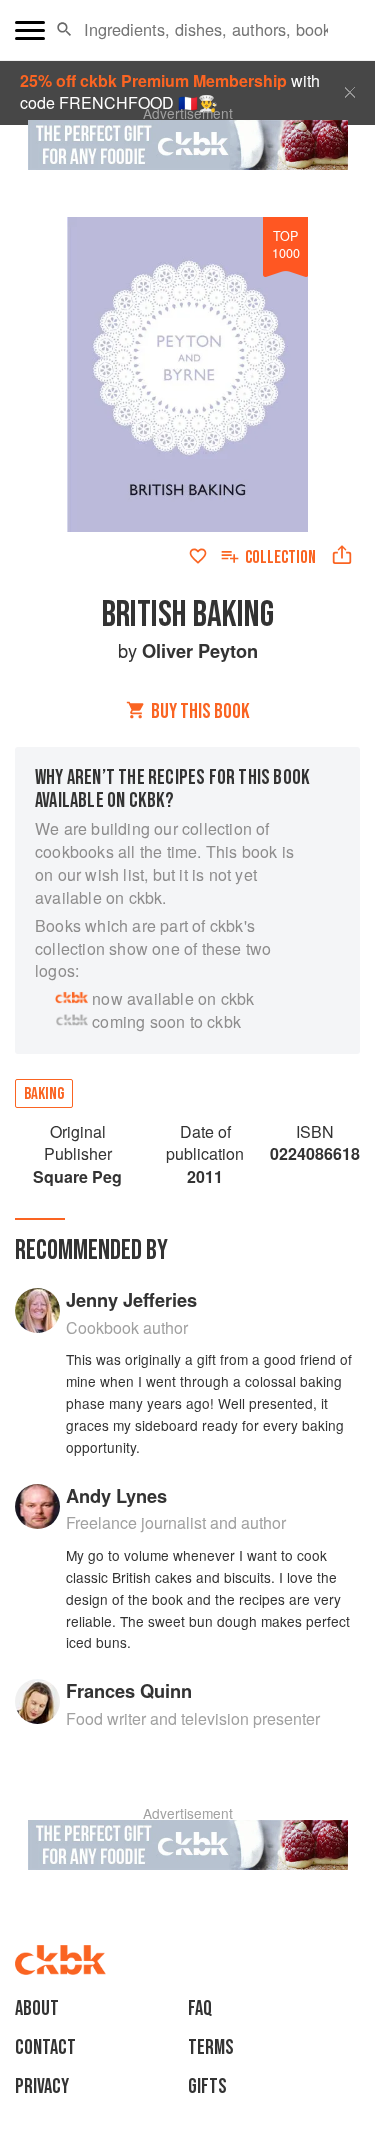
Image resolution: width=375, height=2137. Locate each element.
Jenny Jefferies (131, 1299)
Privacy (42, 2086)
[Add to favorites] (198, 556)
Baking (44, 1094)
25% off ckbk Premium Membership (153, 80)
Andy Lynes (116, 1495)
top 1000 (286, 244)
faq (200, 2008)
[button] (64, 30)
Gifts (207, 2086)
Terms (211, 2047)
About (37, 2008)
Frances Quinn (129, 1690)
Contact (45, 2047)
